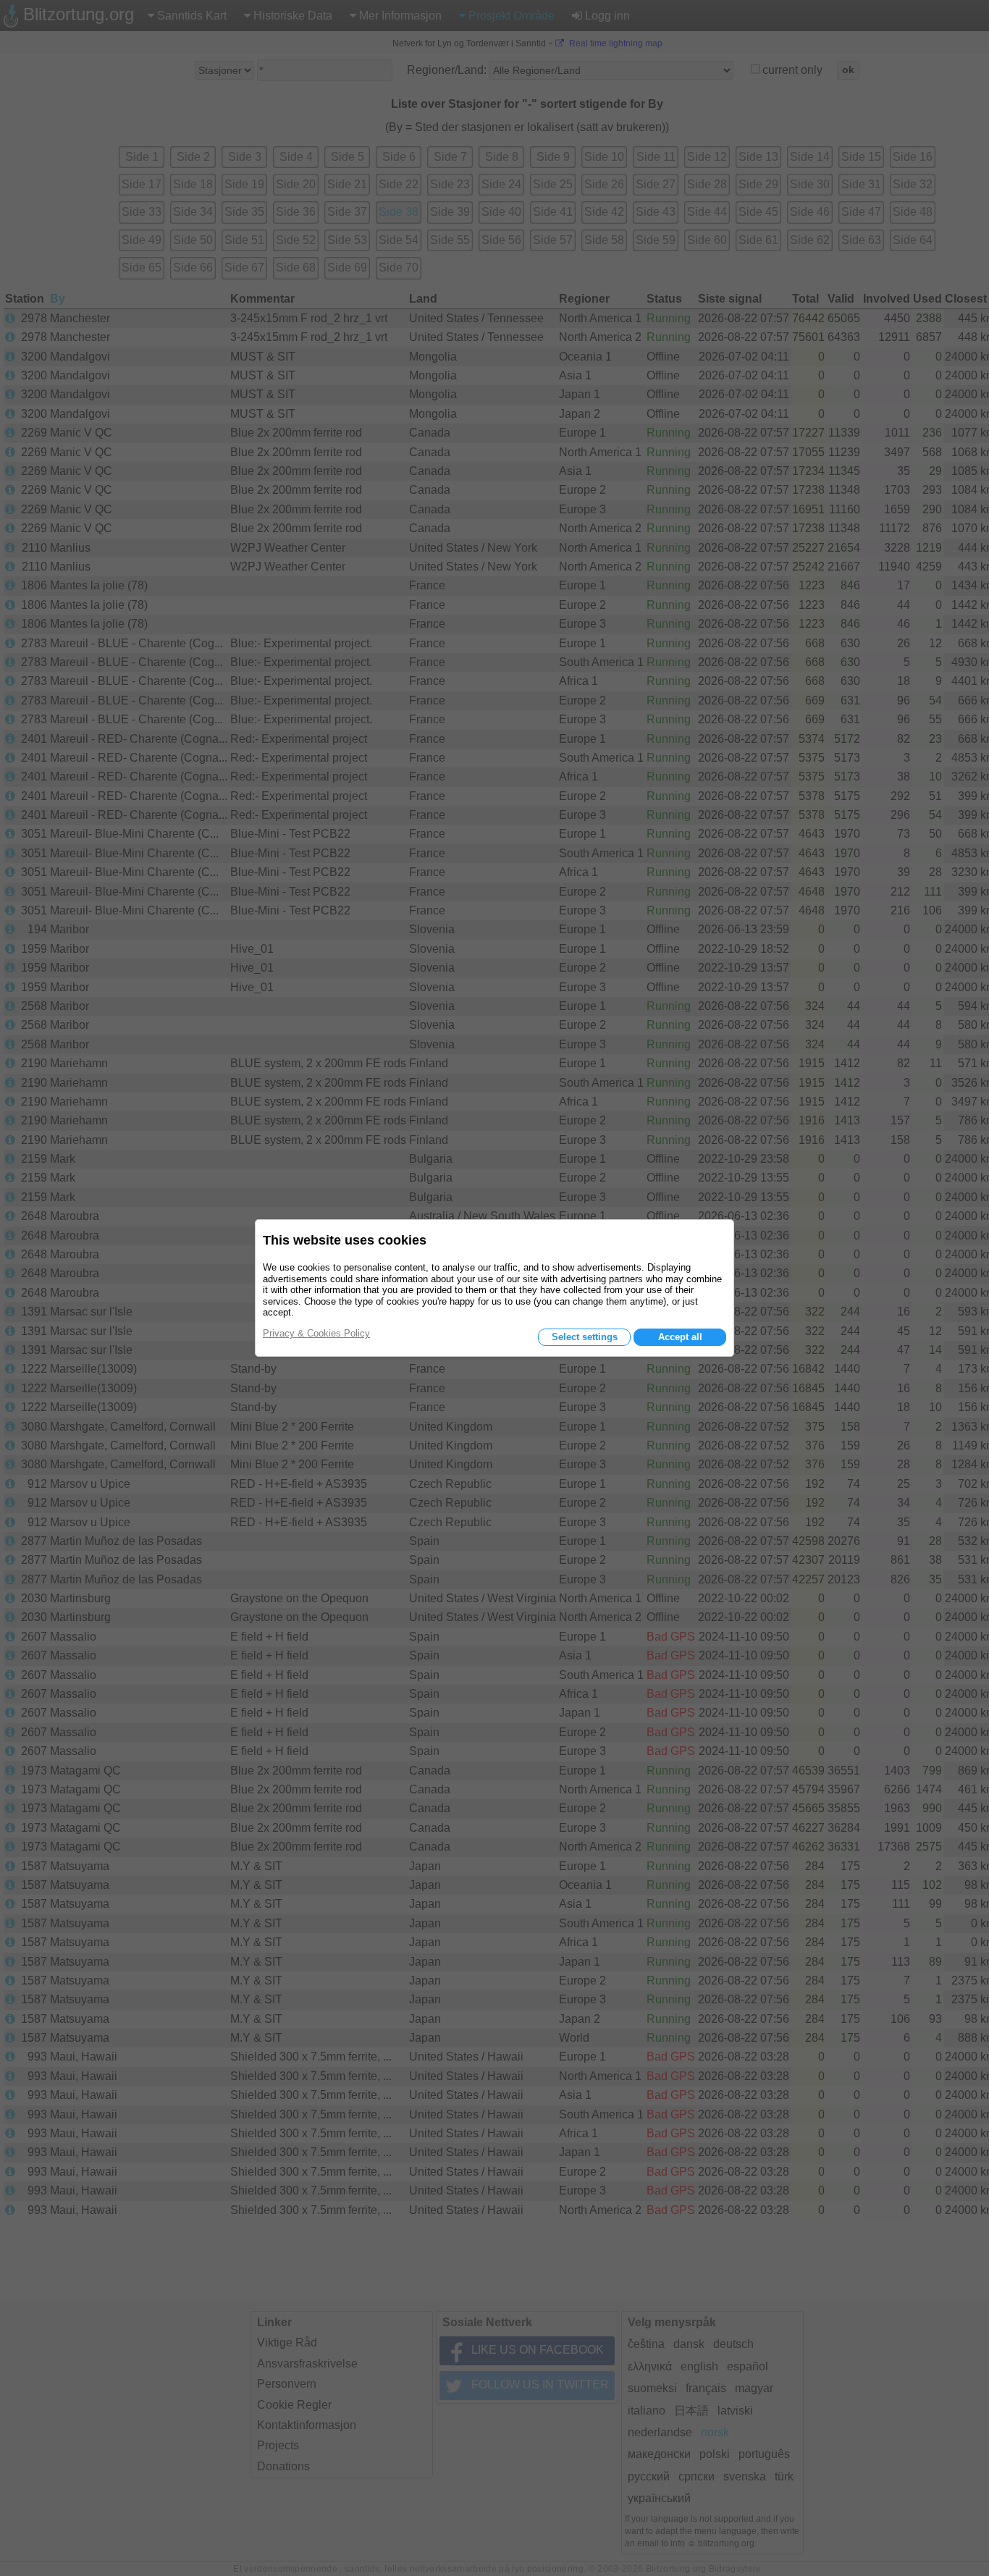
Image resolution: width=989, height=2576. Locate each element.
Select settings (585, 1337)
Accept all (680, 1337)
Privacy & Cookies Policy (316, 1333)
